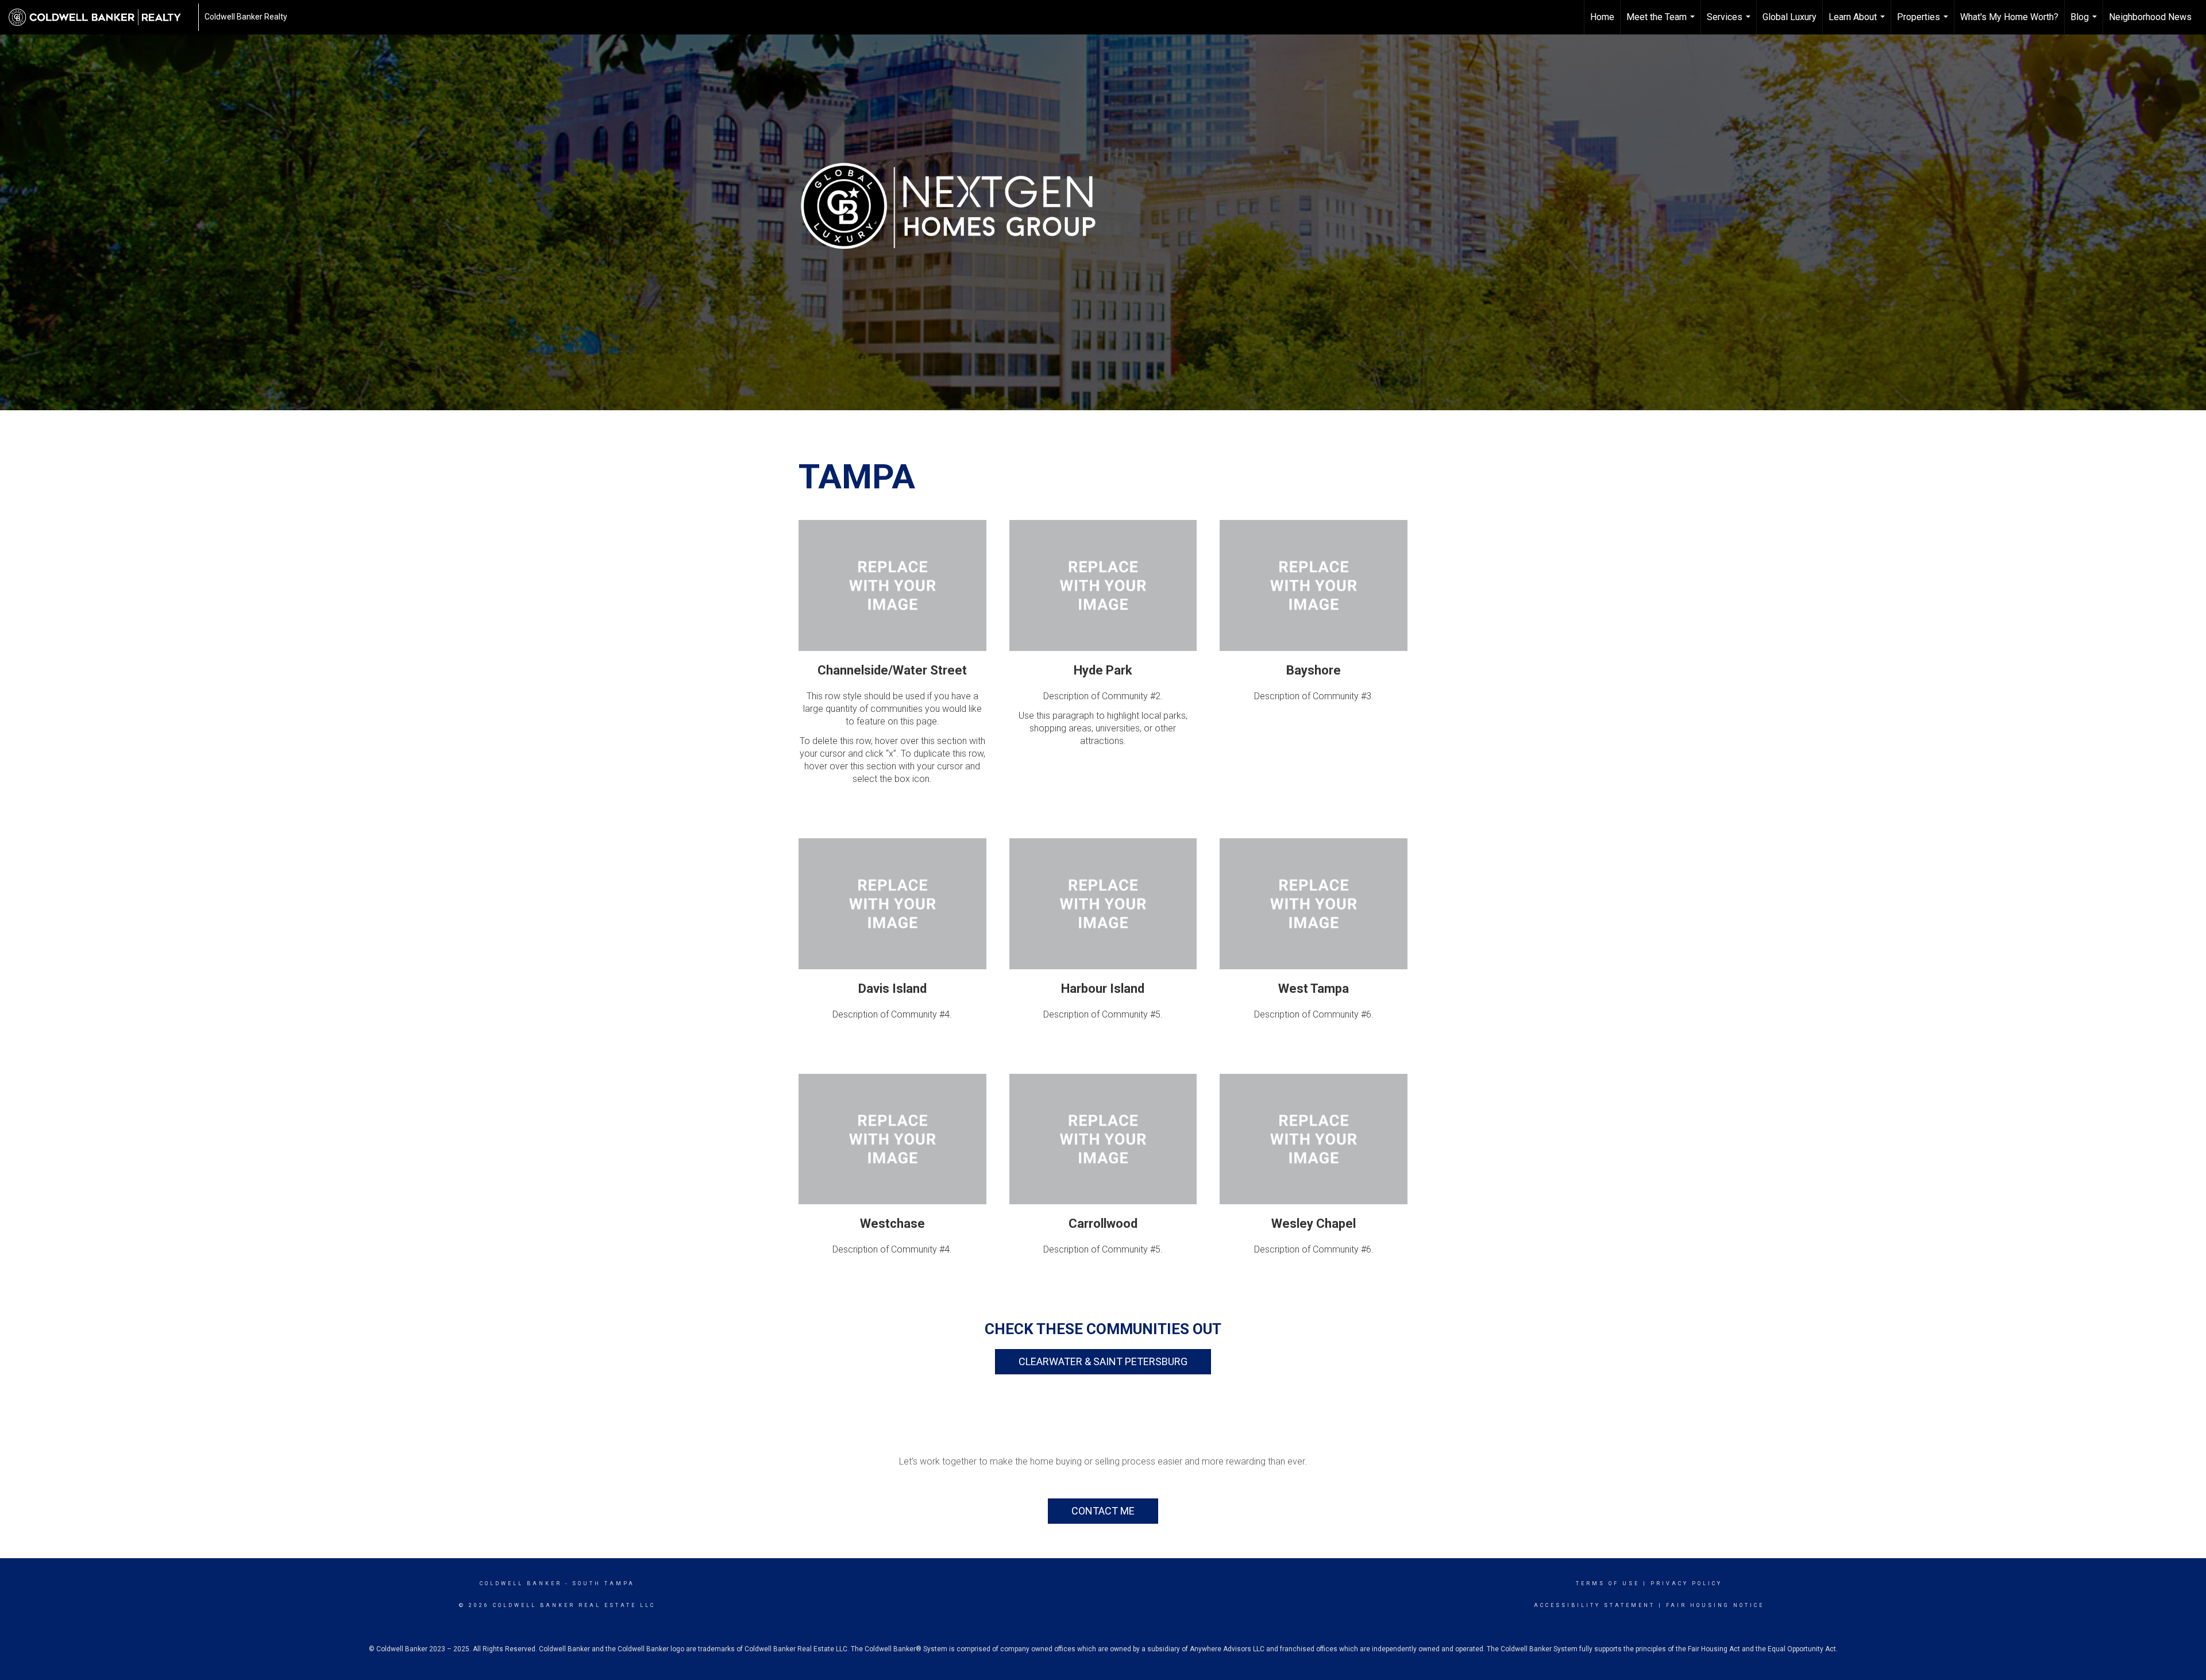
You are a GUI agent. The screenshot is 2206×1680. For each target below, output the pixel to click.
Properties (1924, 23)
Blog (2085, 23)
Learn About (1858, 23)
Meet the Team (1662, 23)
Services (1730, 23)
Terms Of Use (1608, 1583)
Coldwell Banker (521, 1583)
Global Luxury (1790, 17)
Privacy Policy (1686, 1583)
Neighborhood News (2150, 17)
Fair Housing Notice (1715, 1605)
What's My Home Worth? (2009, 17)
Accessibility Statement (1594, 1605)
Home (1602, 17)
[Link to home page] (101, 17)
